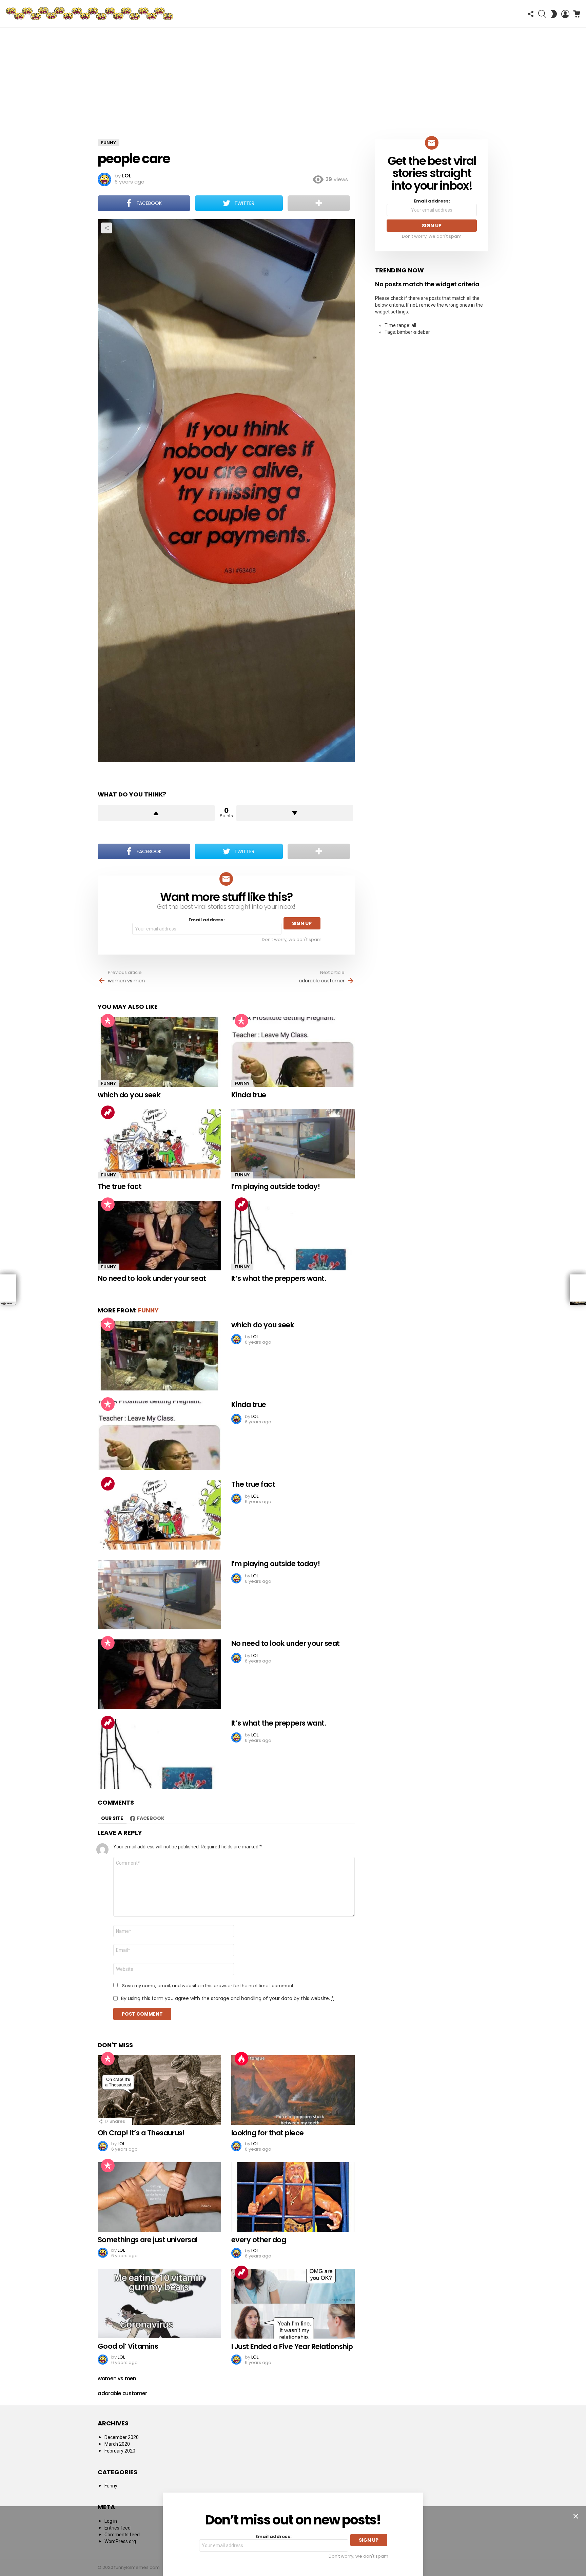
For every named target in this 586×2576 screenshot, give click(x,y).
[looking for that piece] (293, 2090)
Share (106, 228)
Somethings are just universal (148, 2240)
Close (576, 2516)
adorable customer (322, 981)
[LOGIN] (565, 14)
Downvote (295, 813)
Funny (109, 1083)
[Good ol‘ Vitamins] (159, 2304)
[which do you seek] (159, 1052)
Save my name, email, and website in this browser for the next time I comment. (208, 1986)
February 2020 (120, 2451)
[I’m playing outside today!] (293, 1144)
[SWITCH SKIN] (554, 14)
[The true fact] (159, 1144)
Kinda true (249, 1095)
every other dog (259, 2240)
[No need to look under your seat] (159, 1236)
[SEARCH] (542, 14)
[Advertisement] (293, 78)
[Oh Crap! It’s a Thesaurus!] (159, 2090)
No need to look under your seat (152, 1278)
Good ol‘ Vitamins (128, 2346)
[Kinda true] (293, 1052)
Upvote (156, 813)
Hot (241, 2059)
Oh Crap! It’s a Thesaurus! (141, 2133)
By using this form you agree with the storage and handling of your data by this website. (227, 1998)
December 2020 (122, 2437)
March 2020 (117, 2444)
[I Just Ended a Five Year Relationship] (293, 2304)
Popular (108, 1021)
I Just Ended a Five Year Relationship (292, 2347)
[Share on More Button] (319, 203)
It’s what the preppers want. (279, 1278)
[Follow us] (531, 14)
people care (134, 159)
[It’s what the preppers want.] (293, 1236)
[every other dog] (293, 2197)
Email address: (207, 920)
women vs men (126, 981)
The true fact (120, 1186)
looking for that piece (267, 2133)
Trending (108, 1112)
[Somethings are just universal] (159, 2197)
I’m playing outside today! (276, 1186)
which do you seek (129, 1095)
